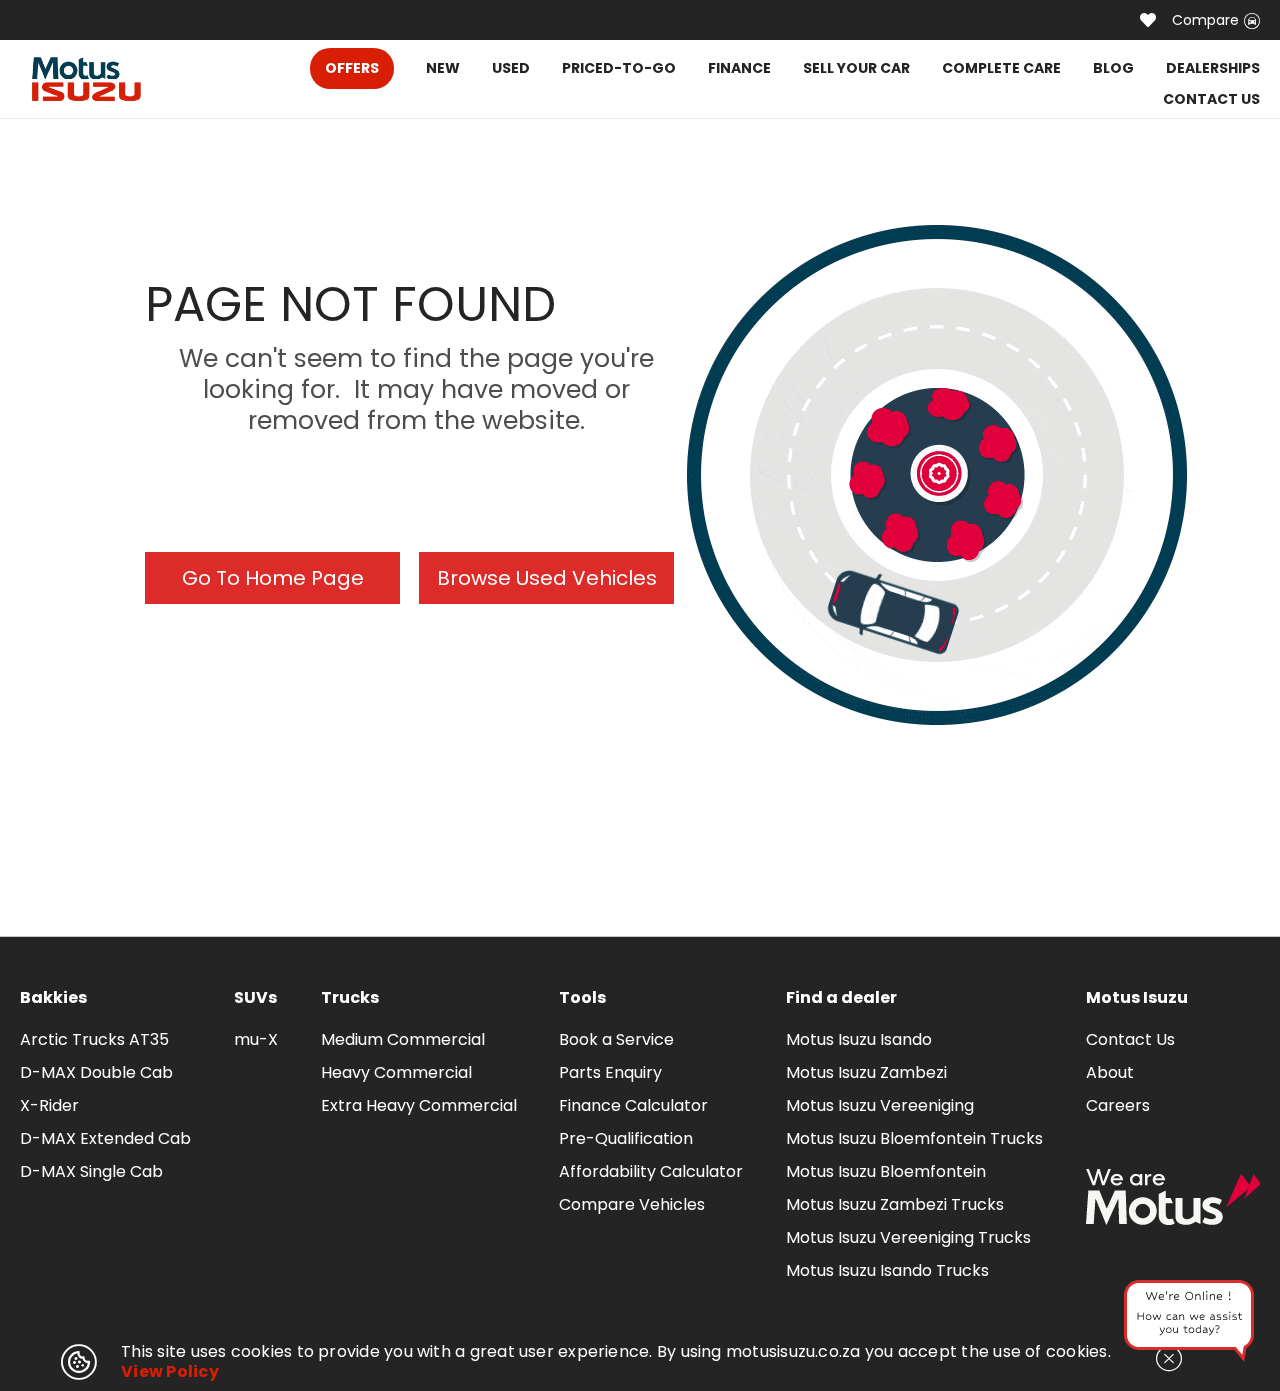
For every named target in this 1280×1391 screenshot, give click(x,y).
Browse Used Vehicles (547, 578)
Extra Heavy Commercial (419, 1105)
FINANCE (739, 68)
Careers (1118, 1105)
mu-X (256, 1039)
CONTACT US (1211, 99)
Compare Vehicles (632, 1204)
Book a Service (616, 1039)
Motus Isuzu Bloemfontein (886, 1171)
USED (511, 68)
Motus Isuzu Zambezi (866, 1072)
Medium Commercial (403, 1039)
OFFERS (352, 68)
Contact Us (1130, 1039)
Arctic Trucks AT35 (94, 1039)
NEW (443, 68)
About (1110, 1072)
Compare (1205, 20)
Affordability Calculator (651, 1171)
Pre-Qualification (626, 1138)
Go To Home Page (273, 578)
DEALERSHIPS (1213, 68)
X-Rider (49, 1105)
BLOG (1113, 68)
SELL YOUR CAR (856, 68)
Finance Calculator (633, 1105)
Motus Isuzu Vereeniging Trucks (908, 1237)
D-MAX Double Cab (96, 1072)
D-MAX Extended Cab (105, 1138)
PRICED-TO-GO (619, 68)
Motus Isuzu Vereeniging (880, 1105)
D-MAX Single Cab (91, 1171)
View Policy (170, 1371)
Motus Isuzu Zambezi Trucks (895, 1204)
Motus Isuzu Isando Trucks (887, 1270)
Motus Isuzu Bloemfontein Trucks (914, 1138)
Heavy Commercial (396, 1072)
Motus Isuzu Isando (859, 1039)
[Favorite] (1148, 20)
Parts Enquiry (610, 1072)
